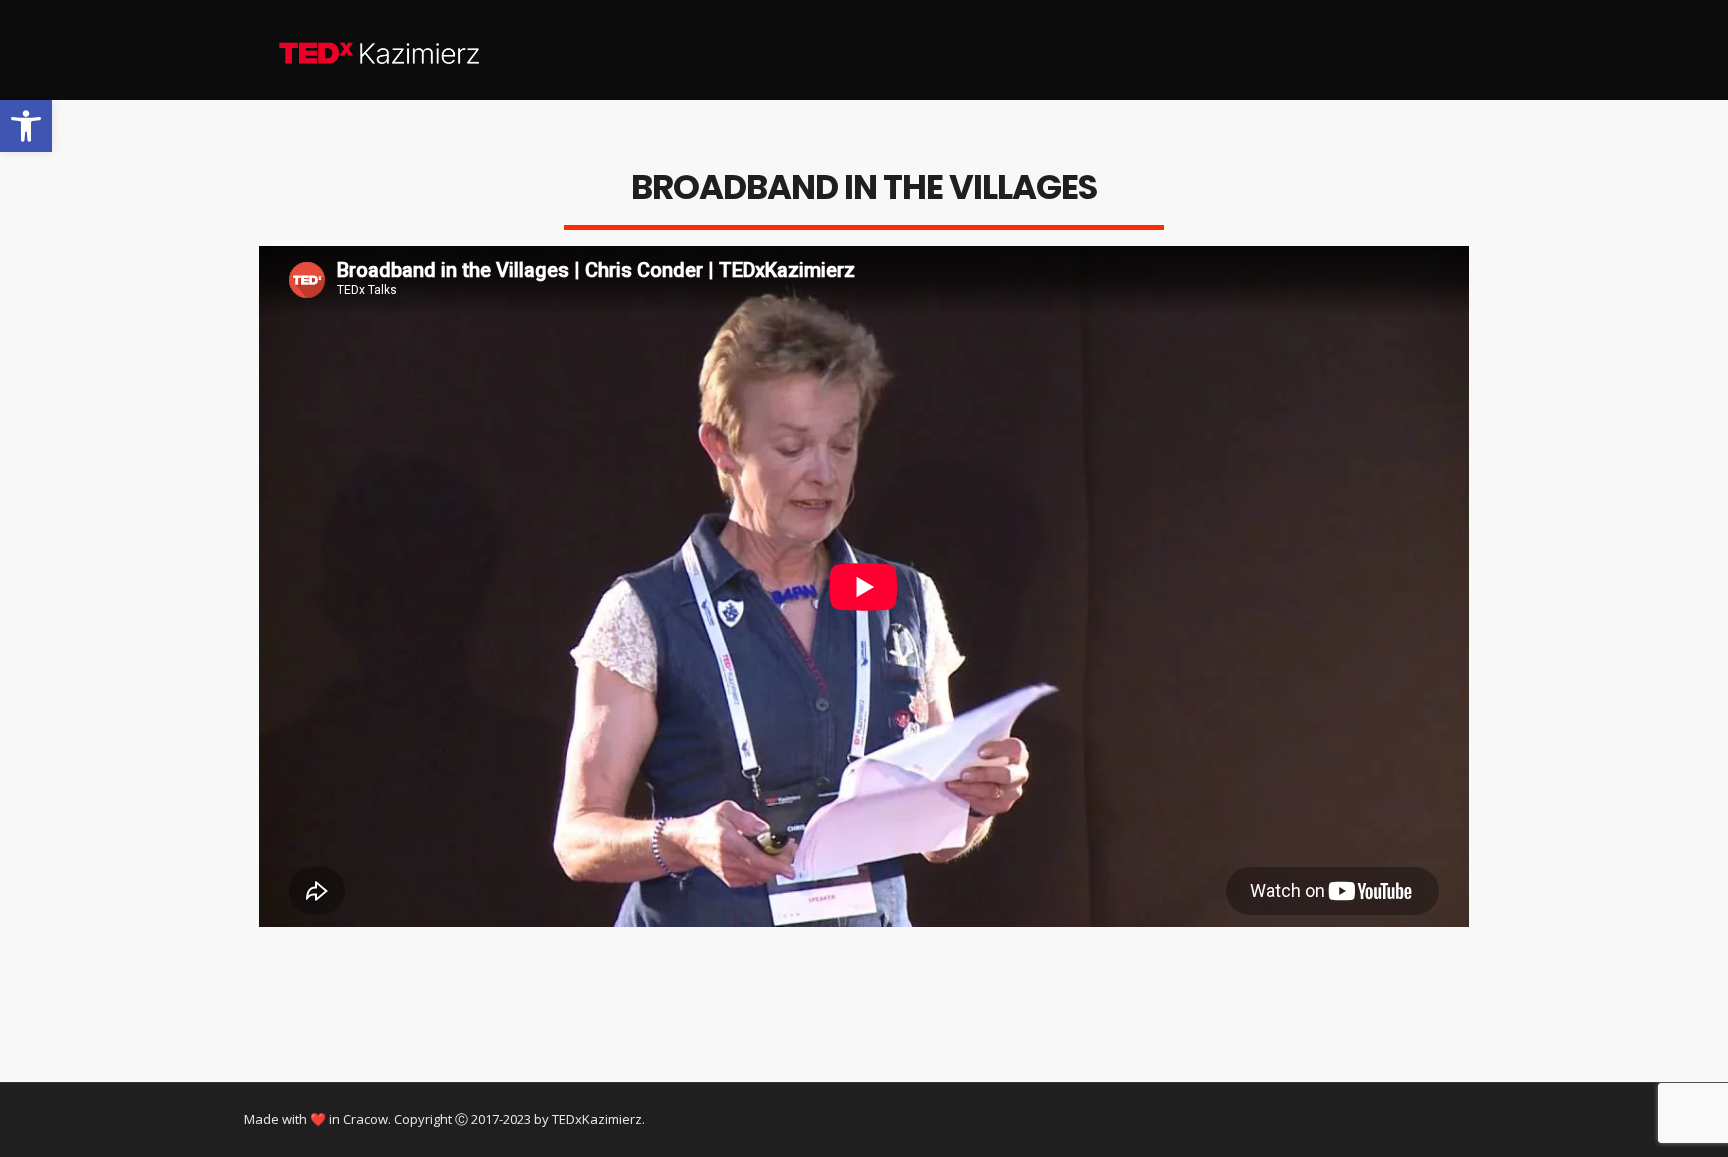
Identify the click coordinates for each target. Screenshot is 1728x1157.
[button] (26, 126)
